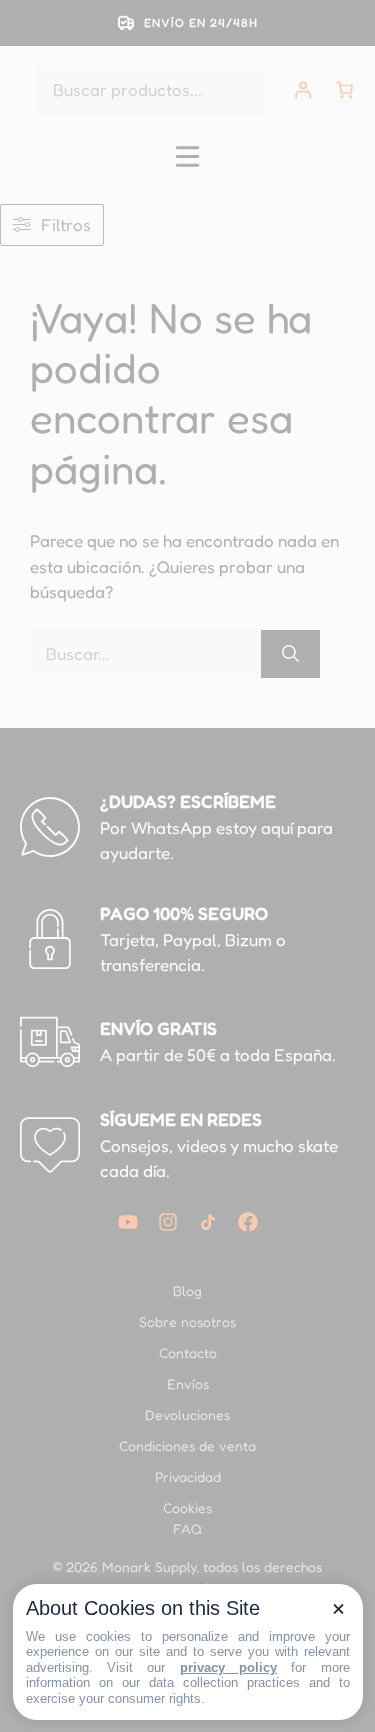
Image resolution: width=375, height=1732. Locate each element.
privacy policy (228, 1667)
